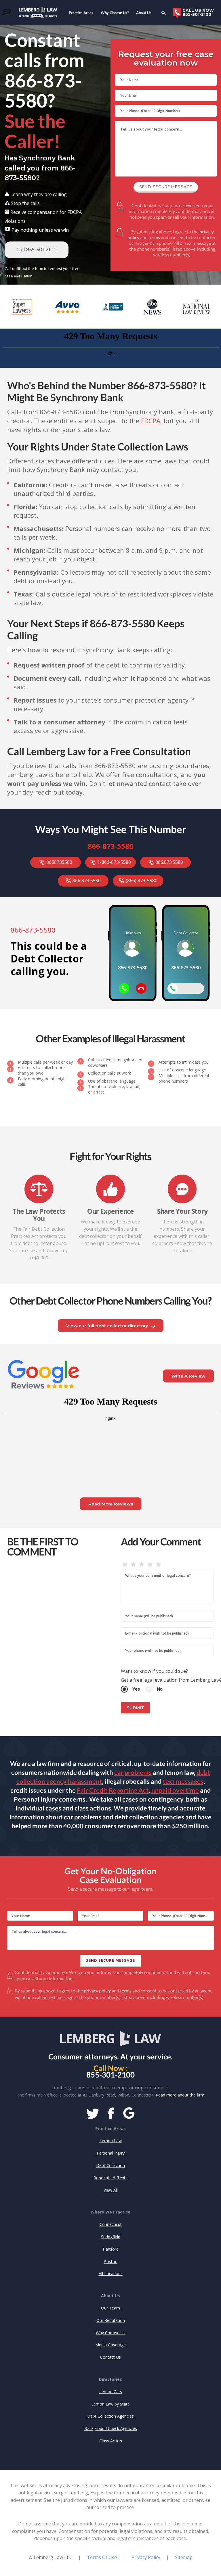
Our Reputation (111, 2320)
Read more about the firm (180, 2095)
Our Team (110, 2308)
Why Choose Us (111, 2333)
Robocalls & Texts (110, 2178)
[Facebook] (111, 2114)
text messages (183, 1781)
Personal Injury (111, 2153)
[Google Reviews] (129, 2114)
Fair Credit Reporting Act (113, 1790)
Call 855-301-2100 (37, 250)
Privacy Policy (146, 2557)
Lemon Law (111, 2141)
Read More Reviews (111, 1504)
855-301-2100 (110, 2075)
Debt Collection (110, 2165)
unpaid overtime (175, 1790)
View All (111, 2190)
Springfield (111, 2237)
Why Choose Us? (115, 13)
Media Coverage (110, 2345)
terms (154, 237)
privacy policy (97, 1991)
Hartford (111, 2249)
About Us (144, 13)
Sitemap (184, 2557)
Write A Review (188, 1376)
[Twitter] (93, 2114)
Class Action (111, 2441)
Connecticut (111, 2224)
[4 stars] (150, 1565)
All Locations (111, 2273)
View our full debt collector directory (107, 1326)
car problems (133, 1772)
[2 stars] (133, 1565)
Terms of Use (102, 2557)
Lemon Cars (111, 2392)
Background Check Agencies (111, 2428)
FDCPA (151, 421)
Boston (110, 2261)
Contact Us (110, 2357)
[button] (7, 12)
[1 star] (125, 1565)
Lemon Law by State (110, 2404)
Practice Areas (81, 13)
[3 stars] (142, 1565)
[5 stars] (158, 1565)
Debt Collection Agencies (110, 2416)
